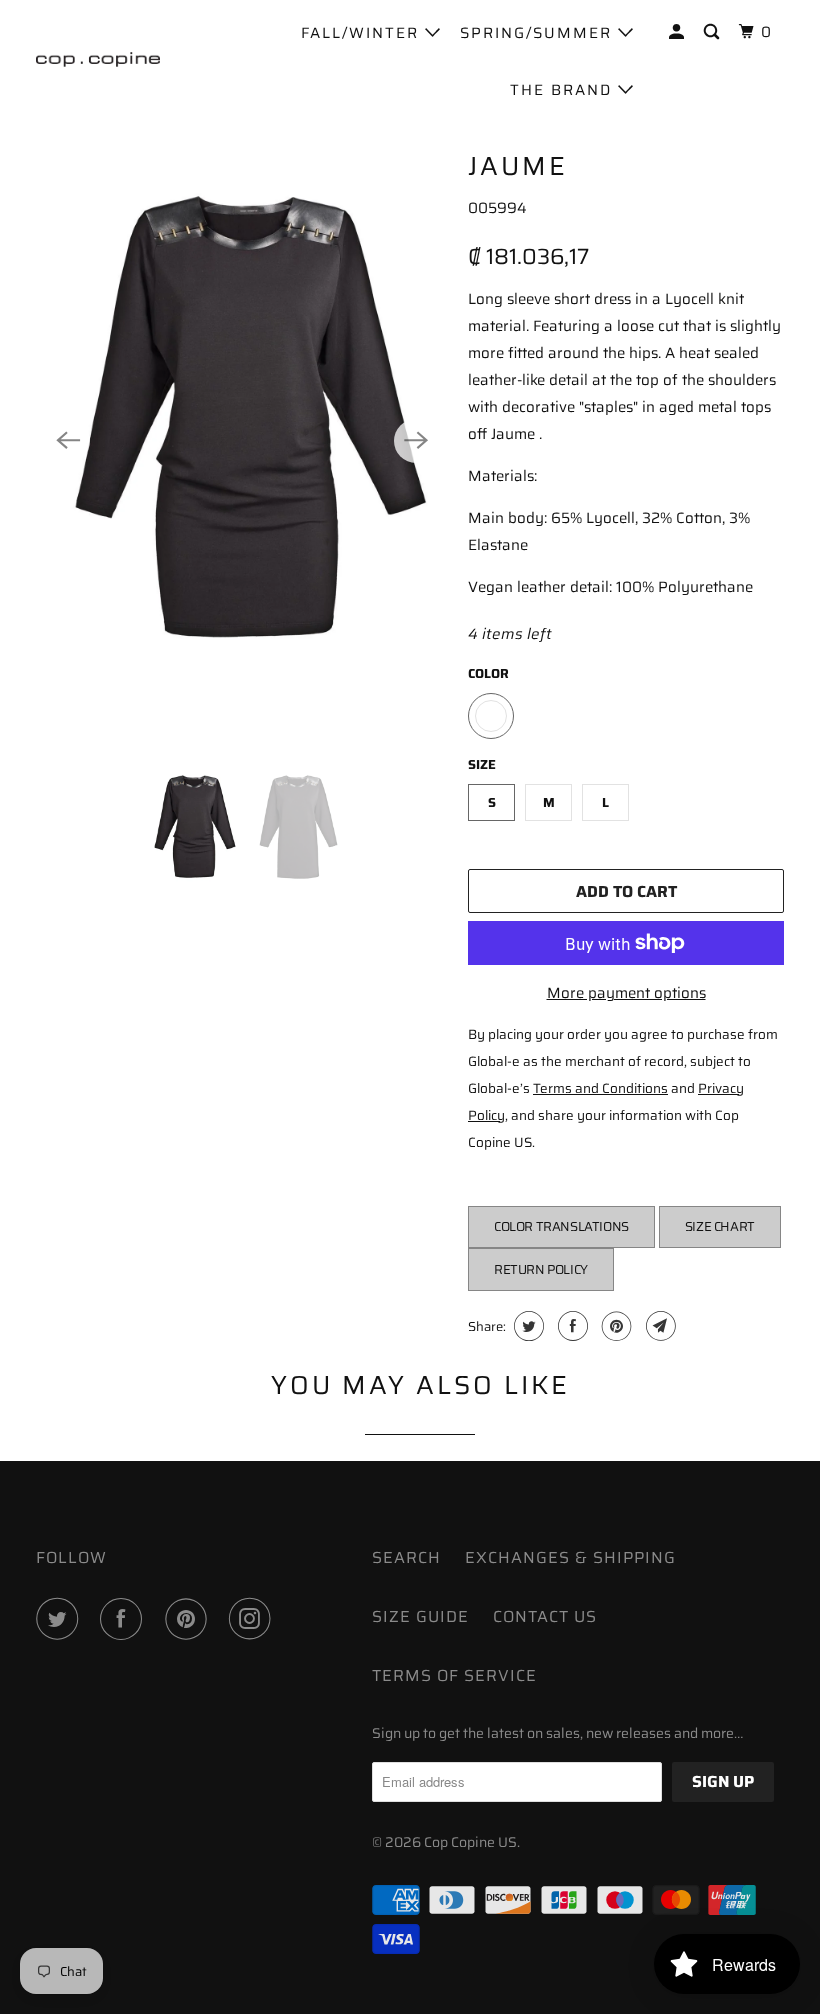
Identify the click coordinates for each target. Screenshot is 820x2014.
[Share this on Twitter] (526, 1326)
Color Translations (561, 1226)
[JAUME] (242, 440)
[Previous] (68, 441)
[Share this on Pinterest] (614, 1326)
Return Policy (541, 1269)
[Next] (416, 441)
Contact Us (545, 1616)
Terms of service (454, 1675)
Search (406, 1557)
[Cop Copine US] (98, 59)
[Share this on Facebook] (570, 1326)
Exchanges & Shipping (570, 1557)
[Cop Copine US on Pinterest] (190, 1619)
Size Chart (720, 1226)
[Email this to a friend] (658, 1326)
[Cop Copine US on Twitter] (61, 1619)
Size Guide (420, 1616)
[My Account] (679, 32)
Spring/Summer (539, 33)
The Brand (564, 90)
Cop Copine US (470, 1842)
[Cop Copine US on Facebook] (125, 1619)
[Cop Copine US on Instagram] (254, 1619)
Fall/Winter (363, 33)
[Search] (714, 32)
